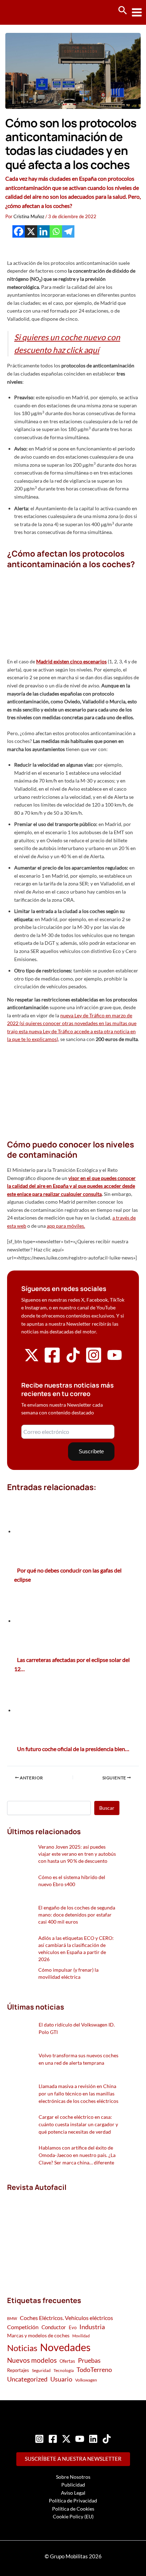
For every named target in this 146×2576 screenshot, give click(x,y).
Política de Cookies (73, 2509)
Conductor (54, 2327)
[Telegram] (68, 231)
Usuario (61, 2379)
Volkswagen (86, 2380)
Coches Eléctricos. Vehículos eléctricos (66, 2318)
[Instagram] (39, 2439)
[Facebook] (19, 231)
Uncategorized (27, 2379)
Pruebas (89, 2360)
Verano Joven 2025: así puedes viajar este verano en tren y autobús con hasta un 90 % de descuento (77, 1854)
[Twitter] (66, 2439)
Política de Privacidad (73, 2501)
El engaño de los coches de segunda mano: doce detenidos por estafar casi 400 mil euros (77, 1915)
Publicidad (73, 2485)
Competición (23, 2327)
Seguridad (41, 2370)
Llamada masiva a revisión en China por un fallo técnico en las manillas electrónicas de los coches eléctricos (78, 2094)
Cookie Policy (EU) (73, 2516)
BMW (12, 2318)
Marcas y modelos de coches (38, 2335)
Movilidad (81, 2336)
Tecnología (64, 2370)
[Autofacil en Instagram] (94, 1362)
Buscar (107, 1808)
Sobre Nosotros (73, 2477)
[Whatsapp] (56, 231)
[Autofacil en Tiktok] (73, 1360)
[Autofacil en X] (32, 1360)
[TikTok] (107, 2439)
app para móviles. (66, 1226)
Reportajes (18, 2370)
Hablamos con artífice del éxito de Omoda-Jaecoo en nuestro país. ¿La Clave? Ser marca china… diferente (77, 2155)
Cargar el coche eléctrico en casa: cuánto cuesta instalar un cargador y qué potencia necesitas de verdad (78, 2124)
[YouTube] (80, 2439)
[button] (123, 11)
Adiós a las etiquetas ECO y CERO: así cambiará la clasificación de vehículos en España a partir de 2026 (76, 1949)
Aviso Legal (73, 2493)
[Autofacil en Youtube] (114, 1360)
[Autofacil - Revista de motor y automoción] (32, 12)
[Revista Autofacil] (60, 2236)
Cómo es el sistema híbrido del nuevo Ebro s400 (72, 1881)
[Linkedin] (43, 231)
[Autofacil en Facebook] (52, 1362)
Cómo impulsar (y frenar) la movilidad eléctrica (68, 1973)
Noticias (22, 2348)
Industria (92, 2327)
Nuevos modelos (32, 2360)
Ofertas (67, 2361)
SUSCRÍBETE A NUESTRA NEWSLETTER (73, 2459)
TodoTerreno (94, 2370)
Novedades (65, 2347)
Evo (73, 2327)
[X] (31, 231)
